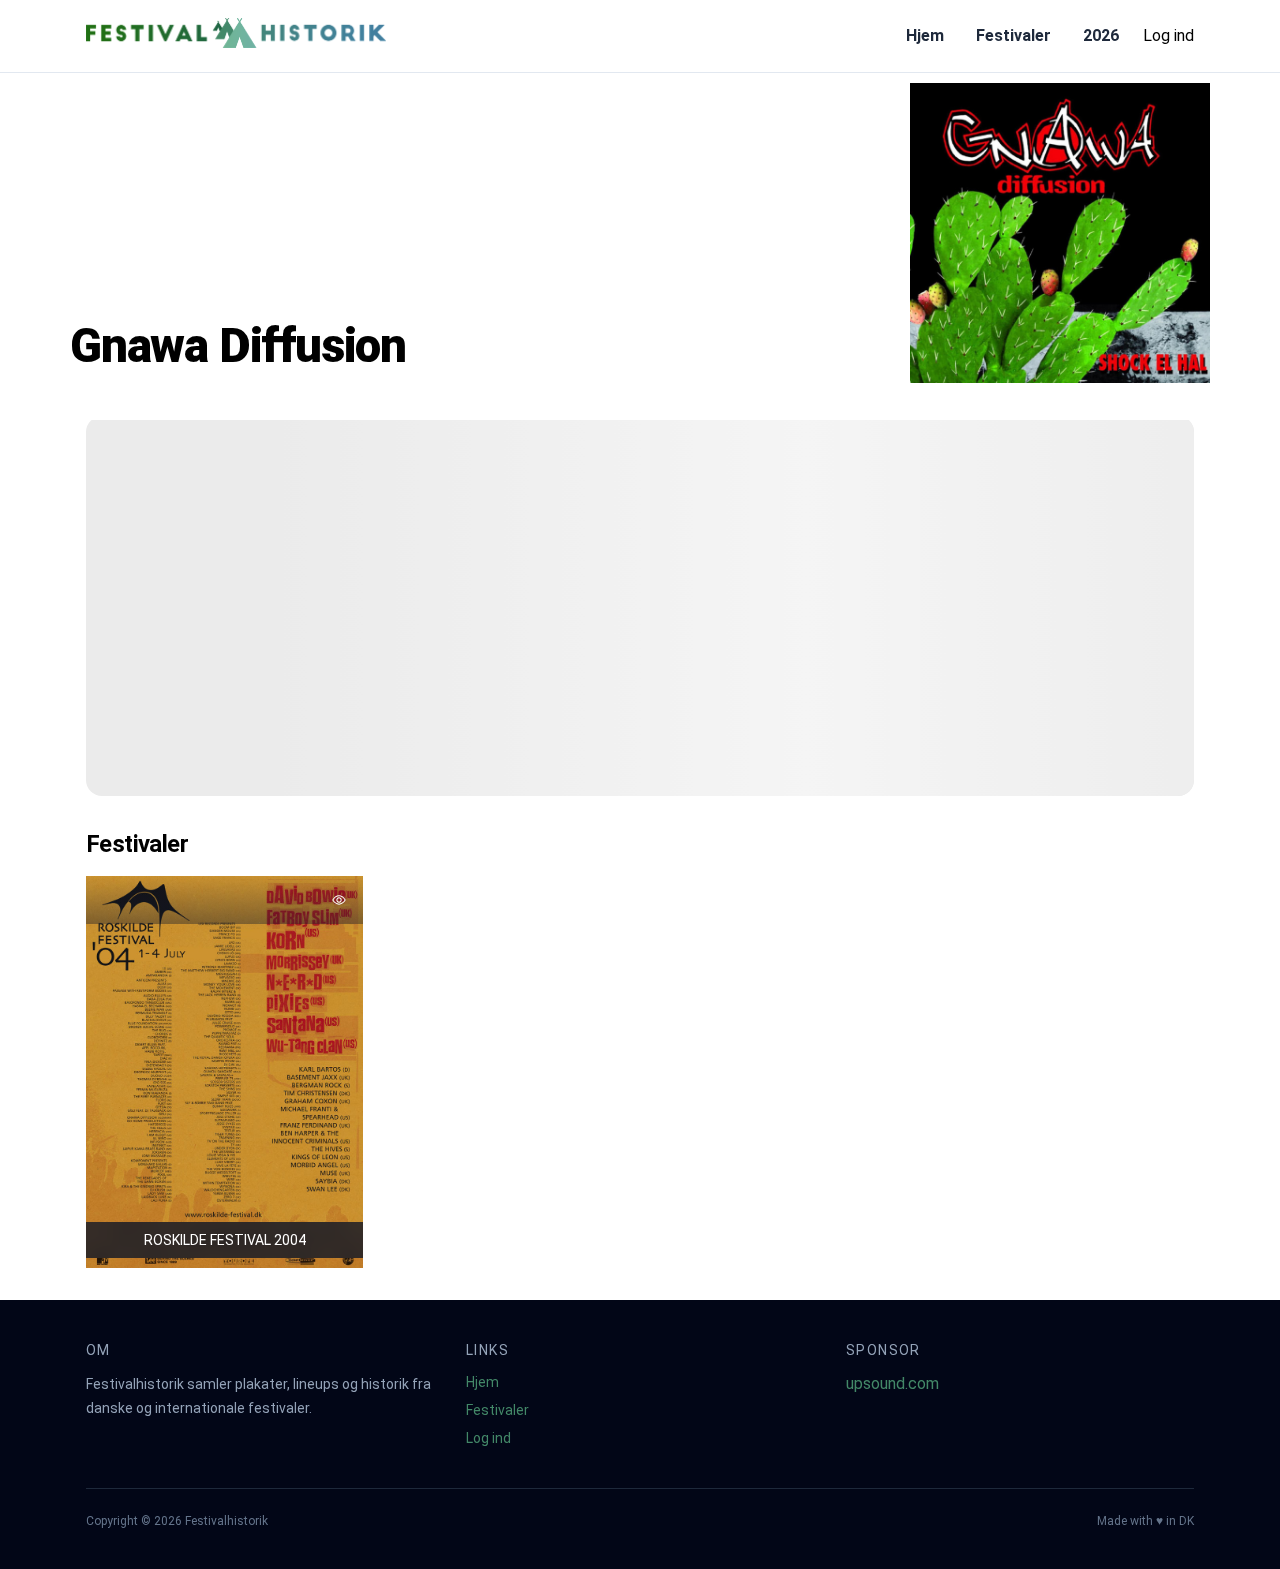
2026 (1101, 35)
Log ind (1168, 35)
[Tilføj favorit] (339, 900)
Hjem (925, 35)
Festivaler (1013, 35)
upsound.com (892, 1383)
